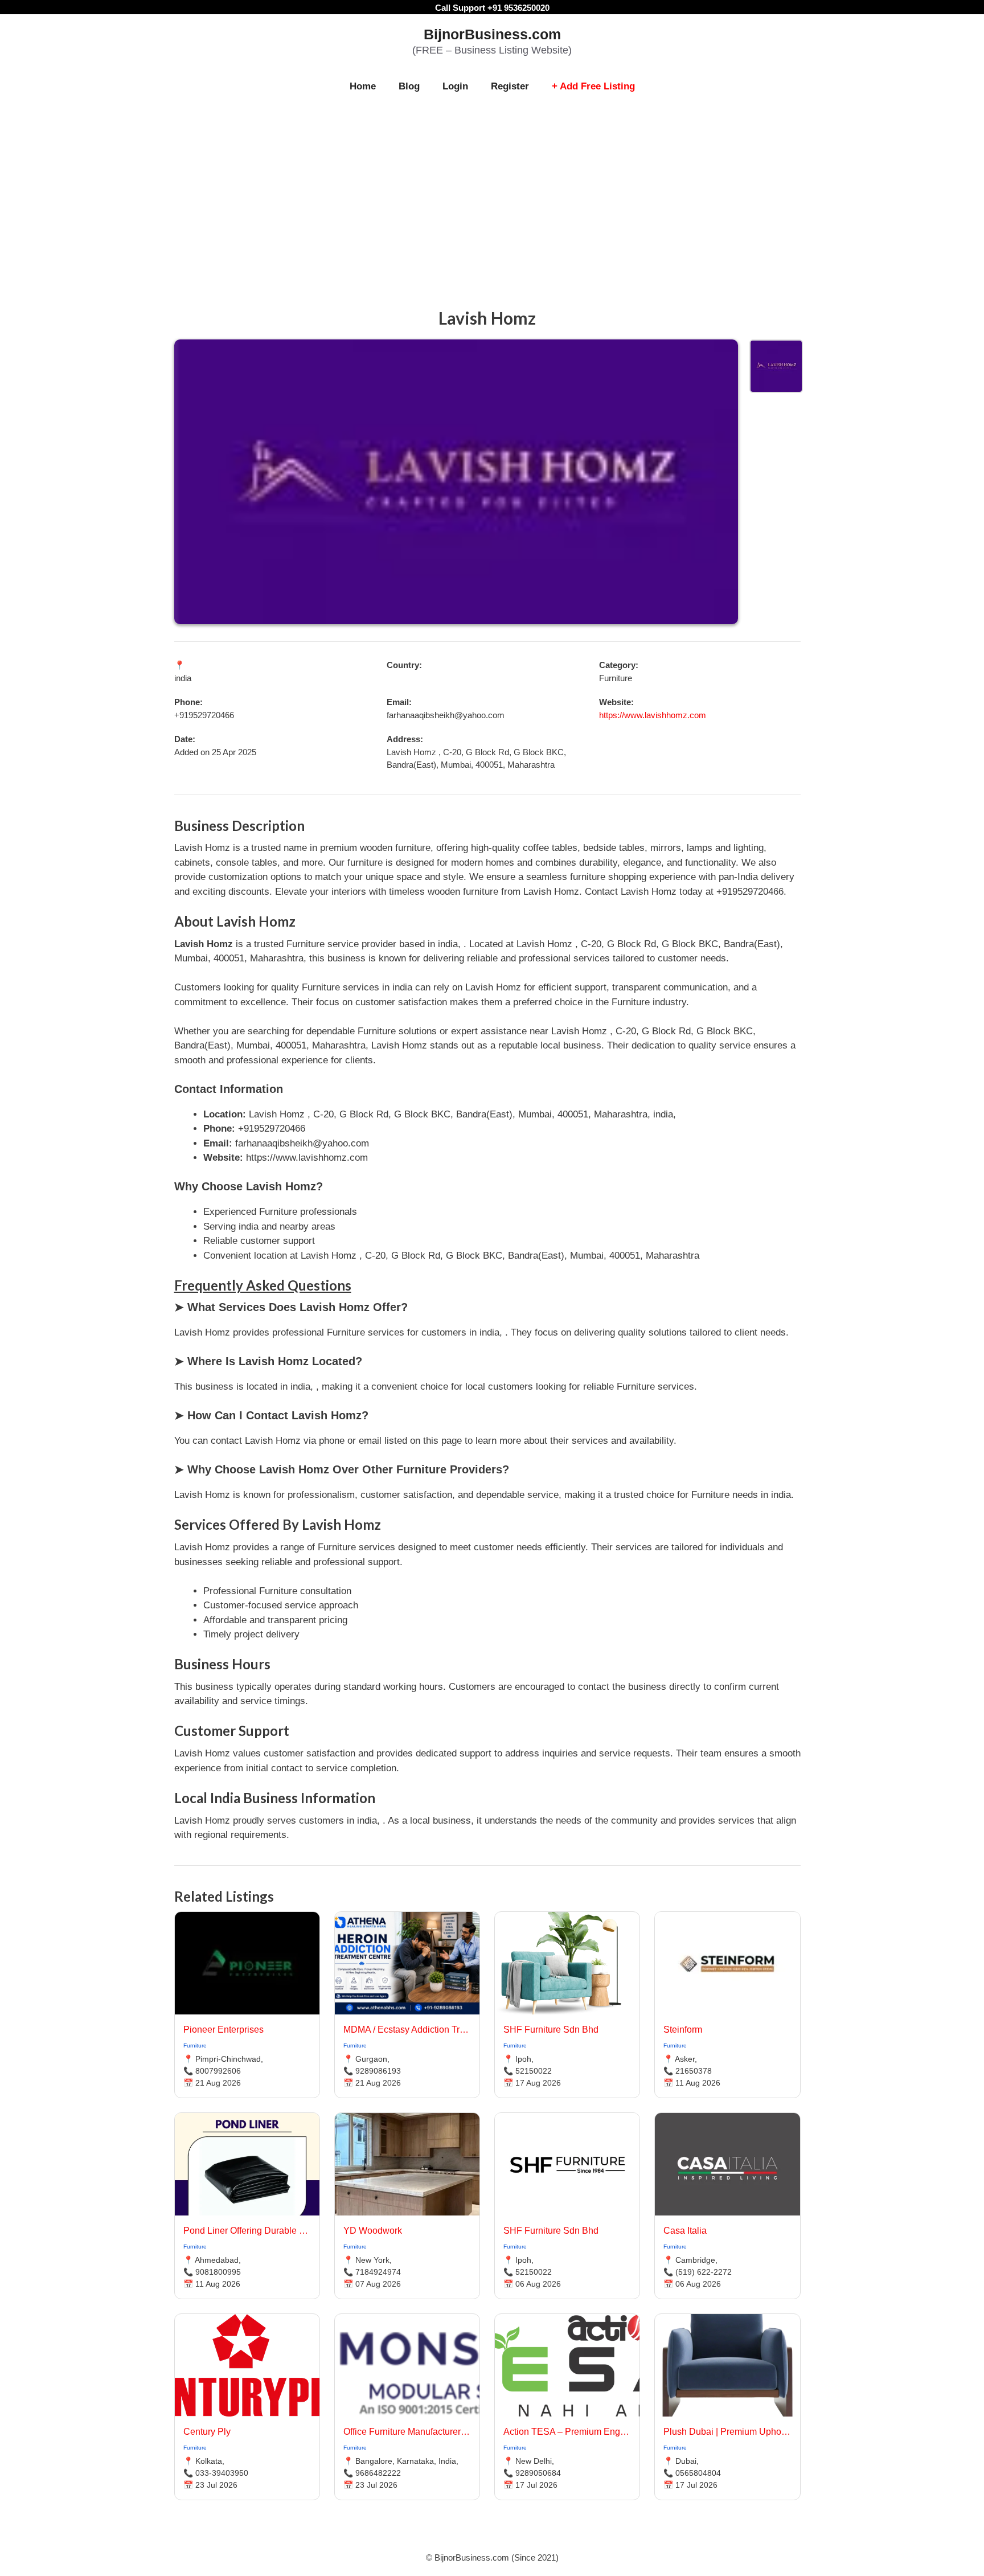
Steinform (683, 2030)
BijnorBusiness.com (492, 34)
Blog (409, 86)
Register (510, 86)
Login (455, 86)
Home (363, 86)
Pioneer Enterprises (224, 2030)
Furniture (195, 2045)
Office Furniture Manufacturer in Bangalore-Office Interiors (407, 2432)
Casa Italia (685, 2231)
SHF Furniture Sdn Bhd (551, 2030)
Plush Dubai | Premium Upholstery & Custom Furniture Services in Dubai (727, 2432)
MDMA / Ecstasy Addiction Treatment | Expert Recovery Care (407, 2030)
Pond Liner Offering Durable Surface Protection (247, 2231)
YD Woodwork (373, 2231)
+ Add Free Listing (593, 86)
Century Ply (207, 2432)
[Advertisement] (492, 189)
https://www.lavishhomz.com (653, 715)
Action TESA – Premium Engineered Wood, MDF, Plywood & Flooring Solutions (567, 2432)
